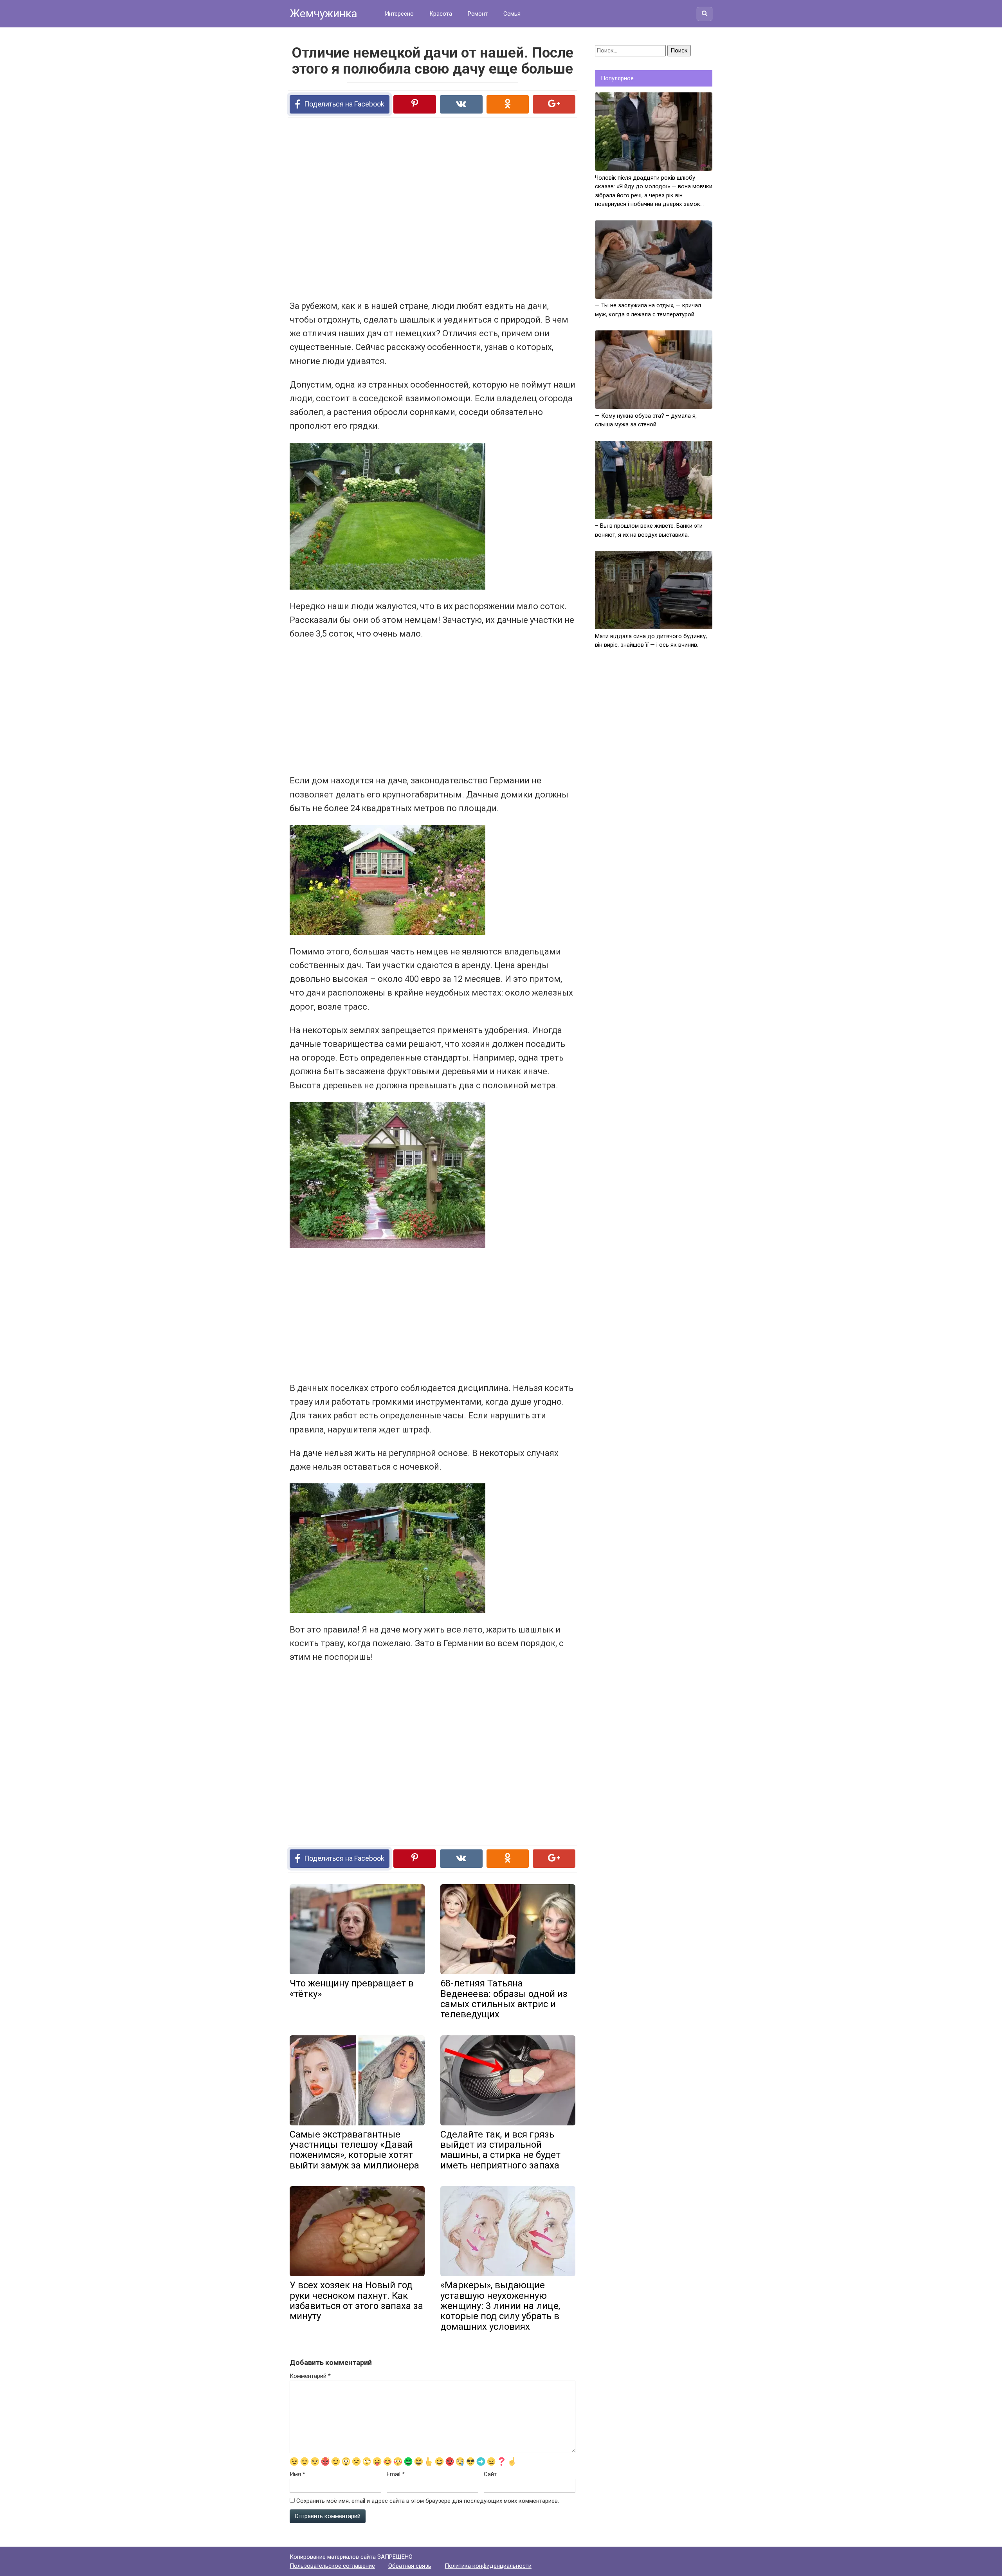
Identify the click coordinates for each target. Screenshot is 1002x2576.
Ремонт (478, 14)
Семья (512, 14)
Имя (297, 2474)
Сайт (490, 2474)
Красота (441, 14)
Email (396, 2474)
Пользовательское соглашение (332, 2566)
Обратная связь (410, 2566)
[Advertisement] (403, 208)
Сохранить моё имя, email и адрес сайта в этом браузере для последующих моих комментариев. (428, 2501)
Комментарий (310, 2376)
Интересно (399, 14)
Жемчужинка (323, 14)
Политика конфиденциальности (488, 2566)
